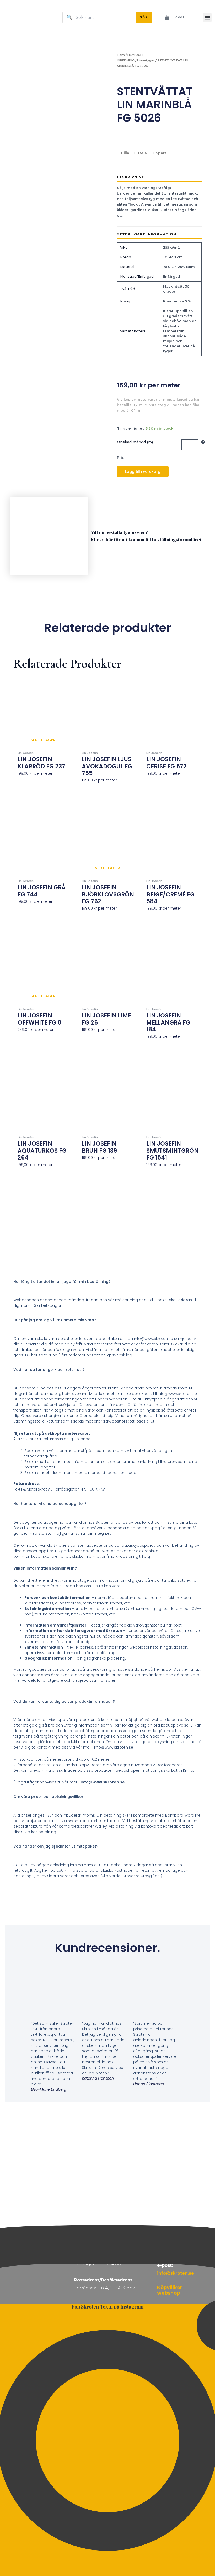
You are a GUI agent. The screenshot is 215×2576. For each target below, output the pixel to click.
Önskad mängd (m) (135, 442)
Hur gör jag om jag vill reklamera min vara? (55, 1320)
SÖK (144, 17)
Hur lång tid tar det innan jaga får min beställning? (62, 1282)
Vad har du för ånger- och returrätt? (49, 1370)
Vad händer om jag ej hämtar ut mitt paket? (56, 1846)
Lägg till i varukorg (143, 471)
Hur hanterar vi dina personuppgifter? (50, 1504)
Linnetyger (146, 60)
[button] (207, 17)
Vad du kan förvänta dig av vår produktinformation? (64, 1701)
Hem (121, 55)
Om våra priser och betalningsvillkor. (49, 1797)
